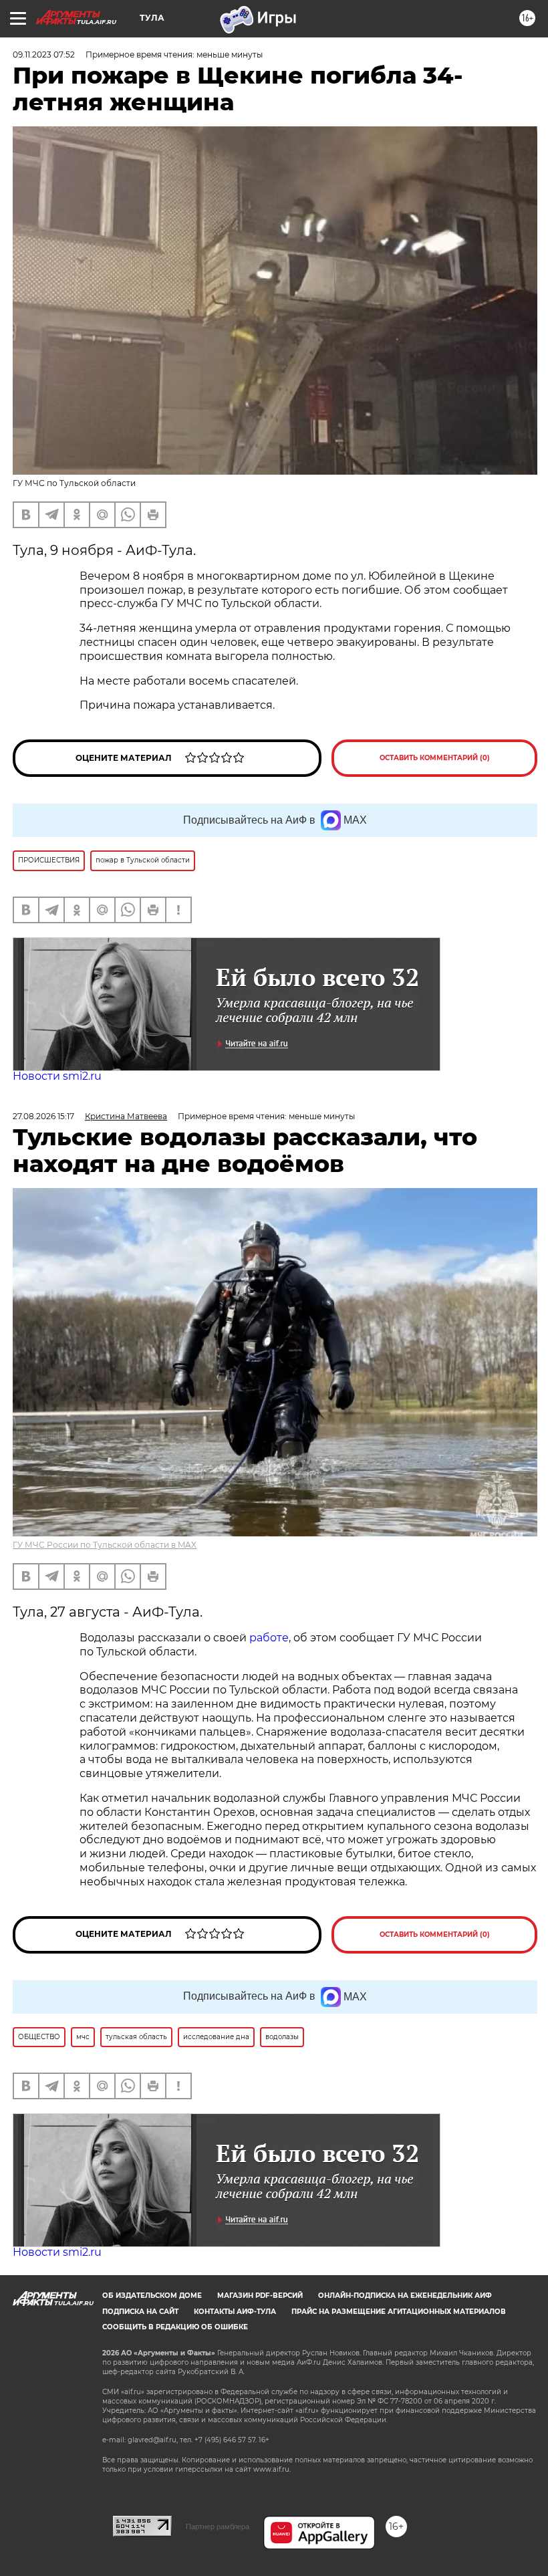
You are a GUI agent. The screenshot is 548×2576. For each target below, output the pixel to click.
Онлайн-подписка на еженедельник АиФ (405, 2296)
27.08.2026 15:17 (43, 1116)
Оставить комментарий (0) (435, 758)
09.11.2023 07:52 (44, 54)
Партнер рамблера (218, 2527)
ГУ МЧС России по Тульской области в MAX (105, 1545)
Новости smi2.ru (57, 1076)
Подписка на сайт (140, 2312)
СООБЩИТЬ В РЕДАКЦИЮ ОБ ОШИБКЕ (175, 2327)
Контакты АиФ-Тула (235, 2312)
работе (269, 1638)
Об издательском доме (152, 2296)
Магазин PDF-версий (260, 2296)
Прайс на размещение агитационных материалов (399, 2312)
